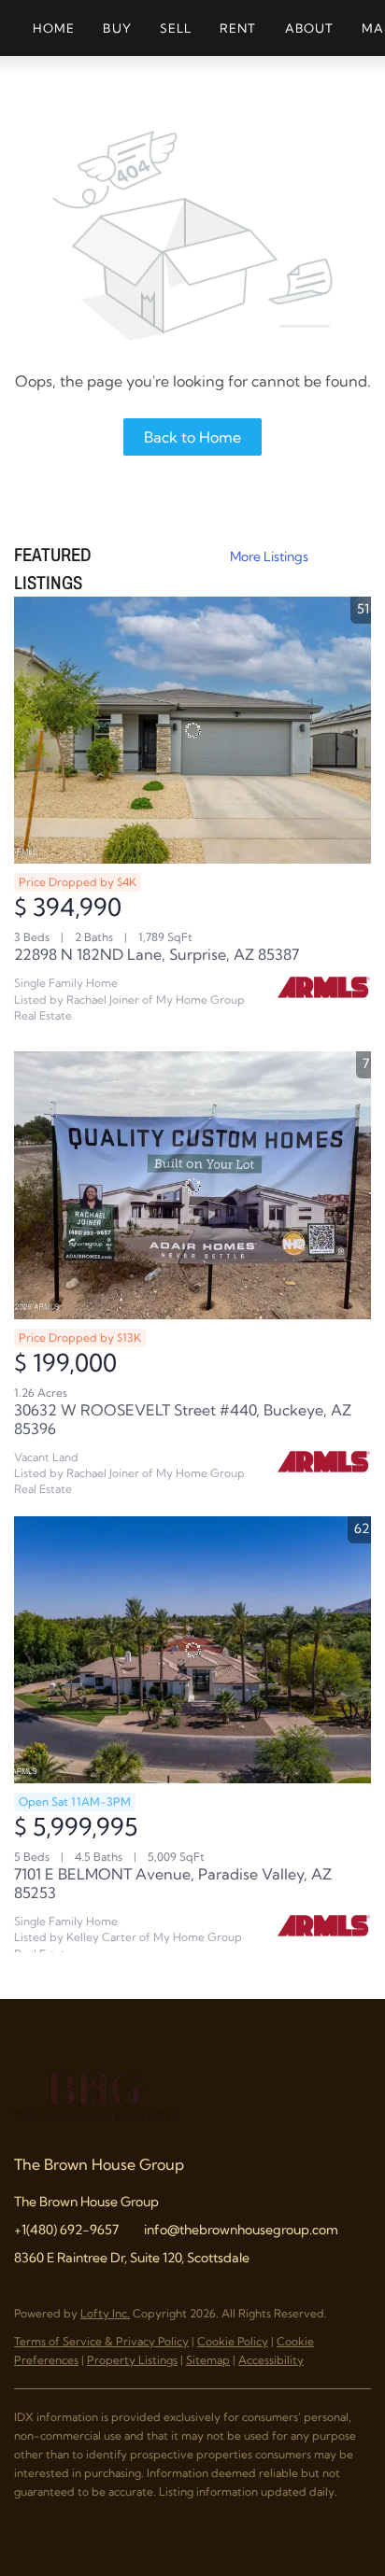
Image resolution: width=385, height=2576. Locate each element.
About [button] (310, 28)
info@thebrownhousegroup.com (241, 2230)
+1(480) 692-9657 (66, 2230)
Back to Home (192, 437)
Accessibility (271, 2360)
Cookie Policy (233, 2341)
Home (54, 28)
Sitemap (208, 2360)
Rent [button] (238, 28)
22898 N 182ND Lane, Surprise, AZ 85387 (157, 954)
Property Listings (132, 2360)
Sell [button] (176, 28)
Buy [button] (117, 28)
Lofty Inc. (105, 2313)
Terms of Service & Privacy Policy (101, 2341)
